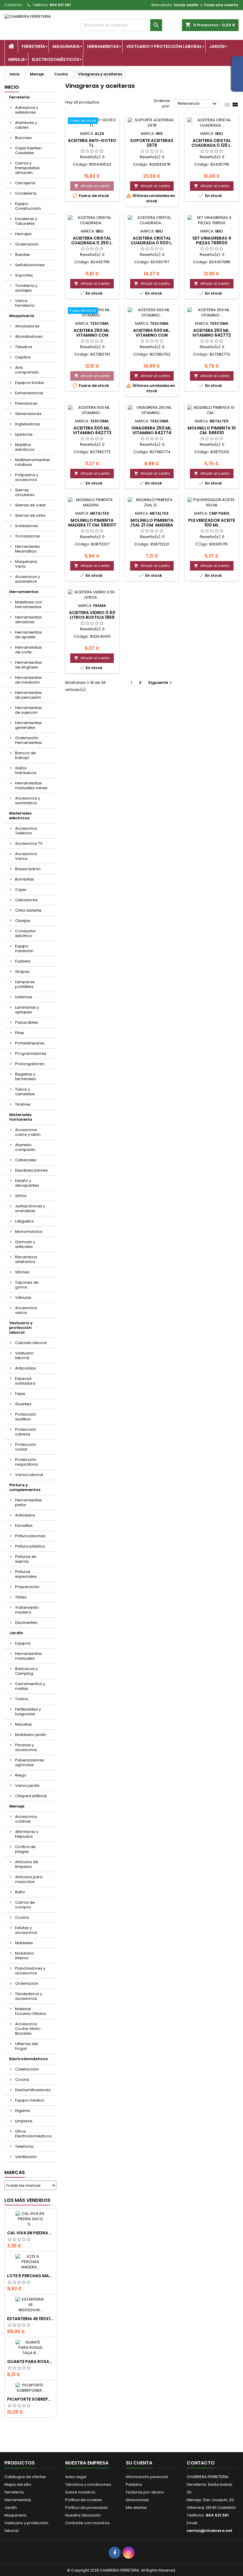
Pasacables (27, 1022)
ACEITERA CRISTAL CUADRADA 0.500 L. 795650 (152, 243)
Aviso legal (76, 2477)
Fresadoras (26, 403)
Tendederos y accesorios (29, 1996)
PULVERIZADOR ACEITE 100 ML (212, 523)
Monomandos (29, 1232)
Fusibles (23, 961)
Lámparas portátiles (25, 984)
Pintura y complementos (25, 1487)
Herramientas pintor (28, 1502)
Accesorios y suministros (28, 579)
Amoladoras (27, 326)
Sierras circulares (25, 492)
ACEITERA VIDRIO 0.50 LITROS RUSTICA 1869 (92, 615)
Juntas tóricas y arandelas (30, 1208)
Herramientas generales (28, 725)
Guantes (23, 1404)
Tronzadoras (28, 536)
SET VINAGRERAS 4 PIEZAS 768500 (212, 240)
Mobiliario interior (25, 1956)
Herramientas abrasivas (28, 620)
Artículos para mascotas (29, 1879)
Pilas (20, 1033)
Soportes (24, 275)
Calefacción (27, 2069)
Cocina (22, 1917)
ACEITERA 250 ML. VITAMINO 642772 (212, 333)
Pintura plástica (30, 1546)
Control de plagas (25, 1849)
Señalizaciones (30, 265)
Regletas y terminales (25, 1077)
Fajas (20, 1394)
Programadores (31, 1053)
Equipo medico (30, 2100)
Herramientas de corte (28, 650)
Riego (21, 1775)
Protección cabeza (26, 1432)
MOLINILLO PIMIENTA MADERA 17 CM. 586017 (92, 523)
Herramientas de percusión (28, 695)
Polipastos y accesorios (27, 477)
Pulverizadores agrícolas (30, 1762)
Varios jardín (27, 1786)
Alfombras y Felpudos (27, 1834)
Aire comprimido (27, 370)
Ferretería (33, 46)
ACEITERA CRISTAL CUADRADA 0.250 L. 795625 (92, 243)
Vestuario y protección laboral (164, 46)
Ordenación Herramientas (28, 740)
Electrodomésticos (56, 59)
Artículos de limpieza (27, 1864)
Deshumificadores (33, 2090)
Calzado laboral (31, 1343)
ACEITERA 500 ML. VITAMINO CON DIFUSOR (152, 335)
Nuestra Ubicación (83, 2515)
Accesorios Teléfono (26, 831)
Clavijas (23, 921)
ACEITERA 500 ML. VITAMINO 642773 (92, 430)
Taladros (24, 347)
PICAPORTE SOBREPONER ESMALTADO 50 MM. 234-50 (30, 2399)
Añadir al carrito (92, 186)
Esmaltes (24, 1526)
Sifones (22, 1272)
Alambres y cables (26, 125)
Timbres (23, 1104)
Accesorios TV (29, 843)
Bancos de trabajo (25, 755)
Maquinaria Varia (26, 564)
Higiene (23, 2111)
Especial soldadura (25, 1381)
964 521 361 (60, 5)
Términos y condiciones (88, 2484)
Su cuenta (139, 2463)
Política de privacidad (86, 2508)
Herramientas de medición (28, 680)
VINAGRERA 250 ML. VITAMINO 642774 (152, 430)
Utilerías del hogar (27, 2046)
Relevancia (198, 104)
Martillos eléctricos (25, 447)
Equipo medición (24, 948)
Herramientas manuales (28, 1656)
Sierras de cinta (30, 515)
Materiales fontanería (21, 1117)
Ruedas (23, 255)
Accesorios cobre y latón (28, 1132)
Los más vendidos (27, 2200)
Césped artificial (31, 1796)
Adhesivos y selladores (27, 110)
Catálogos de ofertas (25, 2477)
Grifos (21, 1196)
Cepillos (23, 357)
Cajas (21, 890)
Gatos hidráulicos (26, 770)
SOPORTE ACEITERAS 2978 (152, 143)
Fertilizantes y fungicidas (28, 1712)
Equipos (23, 1643)
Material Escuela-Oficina (31, 2011)
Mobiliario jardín (31, 1735)
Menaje (16, 59)
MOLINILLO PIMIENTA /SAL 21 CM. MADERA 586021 (152, 525)
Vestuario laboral (24, 1355)
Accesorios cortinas (26, 1819)
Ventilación (26, 2157)
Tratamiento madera (27, 1610)
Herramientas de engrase (28, 665)
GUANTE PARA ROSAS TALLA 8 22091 (30, 2362)
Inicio (12, 87)
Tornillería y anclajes (26, 288)
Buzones (23, 138)
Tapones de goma (27, 1285)
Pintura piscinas (30, 1536)
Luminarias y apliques (27, 1010)
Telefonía (24, 2146)
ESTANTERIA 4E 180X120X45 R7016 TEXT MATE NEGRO (30, 2319)
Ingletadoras (28, 424)
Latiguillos (24, 1221)
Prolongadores (30, 1064)
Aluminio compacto (25, 1147)
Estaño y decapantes (27, 1183)
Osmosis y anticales (25, 1244)
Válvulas (23, 1297)
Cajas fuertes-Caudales (29, 150)
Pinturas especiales (26, 1574)
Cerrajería (25, 183)
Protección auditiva (26, 1417)
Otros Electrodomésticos (33, 2134)
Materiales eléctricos (20, 816)
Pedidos (134, 2484)
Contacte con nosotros (87, 2523)
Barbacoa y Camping (26, 1671)
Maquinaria (66, 46)
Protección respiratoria (27, 1462)
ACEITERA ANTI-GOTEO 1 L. (92, 143)
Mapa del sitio (18, 2484)
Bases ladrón (28, 869)
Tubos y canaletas (25, 1092)
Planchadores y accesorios (30, 1971)
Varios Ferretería (25, 303)
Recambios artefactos (26, 1259)
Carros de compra (25, 1905)
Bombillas (25, 879)
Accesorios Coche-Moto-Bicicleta (29, 2029)
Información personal (147, 2477)
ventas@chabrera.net (210, 2531)
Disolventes (26, 1623)
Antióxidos (25, 1515)
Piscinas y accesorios (26, 1747)
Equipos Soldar (30, 383)
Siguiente (161, 683)
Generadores (28, 414)
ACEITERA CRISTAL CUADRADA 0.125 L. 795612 (212, 145)
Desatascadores (31, 1170)
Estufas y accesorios (26, 1930)
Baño (20, 1892)
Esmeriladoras (29, 393)
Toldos (22, 1699)
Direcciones (138, 2500)
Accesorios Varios (26, 856)
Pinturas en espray (26, 1559)
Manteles (24, 1943)
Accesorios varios (26, 1310)
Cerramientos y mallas (30, 1686)
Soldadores (27, 526)
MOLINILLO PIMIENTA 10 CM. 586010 (212, 430)
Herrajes (23, 234)
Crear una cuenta (221, 5)
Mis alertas (136, 2508)
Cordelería (26, 193)
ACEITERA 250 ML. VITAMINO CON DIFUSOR (92, 335)
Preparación (27, 1587)
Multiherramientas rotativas (33, 462)
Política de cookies (84, 2500)
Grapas (22, 972)
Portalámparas (30, 1043)
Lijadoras (24, 434)
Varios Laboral (29, 1475)
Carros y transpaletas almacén (27, 168)
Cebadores (26, 900)
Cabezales (26, 1160)
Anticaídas (25, 1368)
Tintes (21, 1597)
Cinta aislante (28, 910)
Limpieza (24, 2121)
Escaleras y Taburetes (26, 221)
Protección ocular (26, 1447)
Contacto (13, 5)
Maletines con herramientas (29, 604)
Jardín (217, 46)
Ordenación (27, 244)
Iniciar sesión (186, 5)
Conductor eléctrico (25, 933)
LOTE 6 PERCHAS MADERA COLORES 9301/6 (30, 2276)
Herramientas (103, 46)
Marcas (15, 2172)
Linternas (24, 997)
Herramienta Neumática (27, 549)
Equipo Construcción (28, 206)
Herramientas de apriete (28, 635)
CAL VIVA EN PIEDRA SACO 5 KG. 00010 (30, 2233)
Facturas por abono (145, 2492)
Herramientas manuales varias (31, 785)
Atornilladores (29, 336)
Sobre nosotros (80, 2492)
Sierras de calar (31, 505)
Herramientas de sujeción (28, 710)
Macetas (24, 1724)
